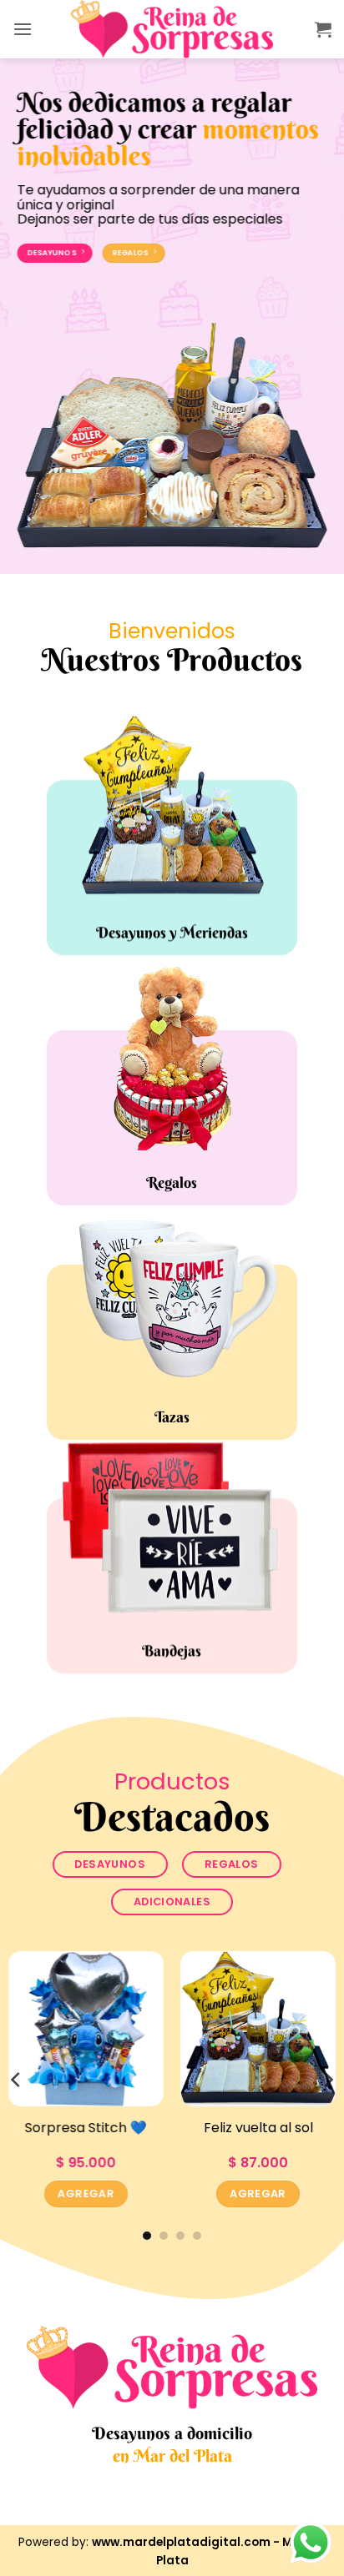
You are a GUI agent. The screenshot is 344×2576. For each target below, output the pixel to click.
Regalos (172, 1183)
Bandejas (172, 1650)
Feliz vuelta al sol (258, 2128)
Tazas (172, 1416)
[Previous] (17, 2079)
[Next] (327, 2079)
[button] (23, 29)
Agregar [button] (86, 2193)
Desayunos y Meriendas (172, 933)
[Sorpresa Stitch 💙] (86, 2029)
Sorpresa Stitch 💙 (86, 2128)
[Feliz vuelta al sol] (258, 2029)
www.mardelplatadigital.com (181, 2542)
